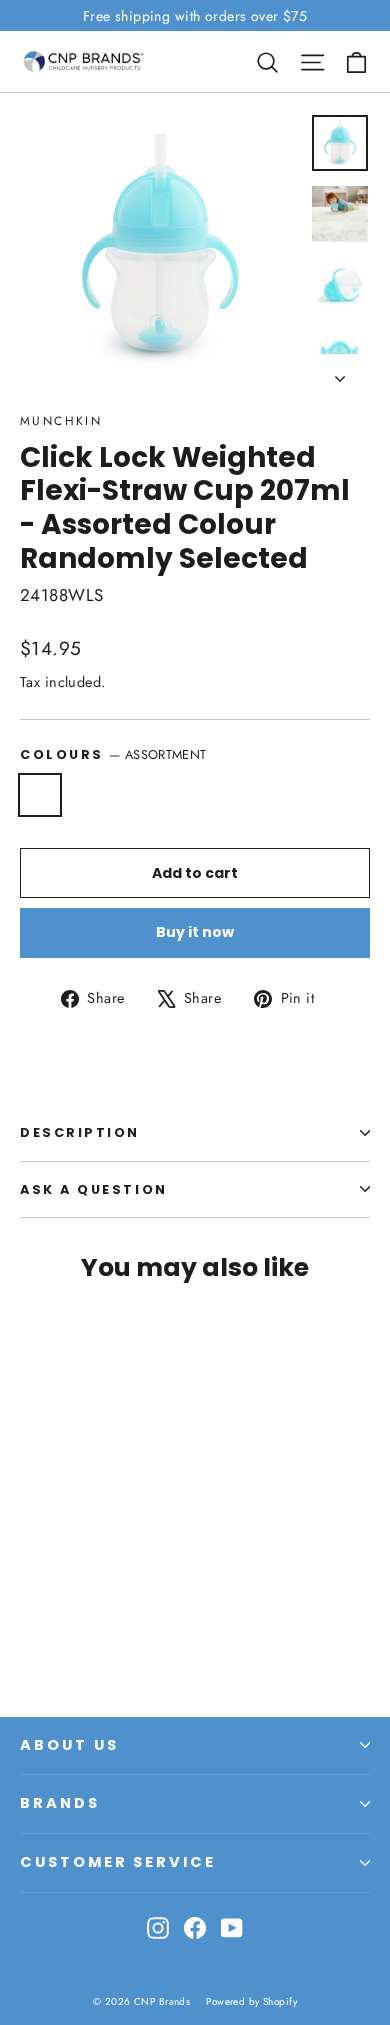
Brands (60, 1803)
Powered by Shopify (251, 2001)
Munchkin (61, 421)
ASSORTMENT (40, 795)
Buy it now (195, 932)
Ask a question (94, 1189)
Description (80, 1132)
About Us (69, 1745)
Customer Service (118, 1862)
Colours (113, 754)
